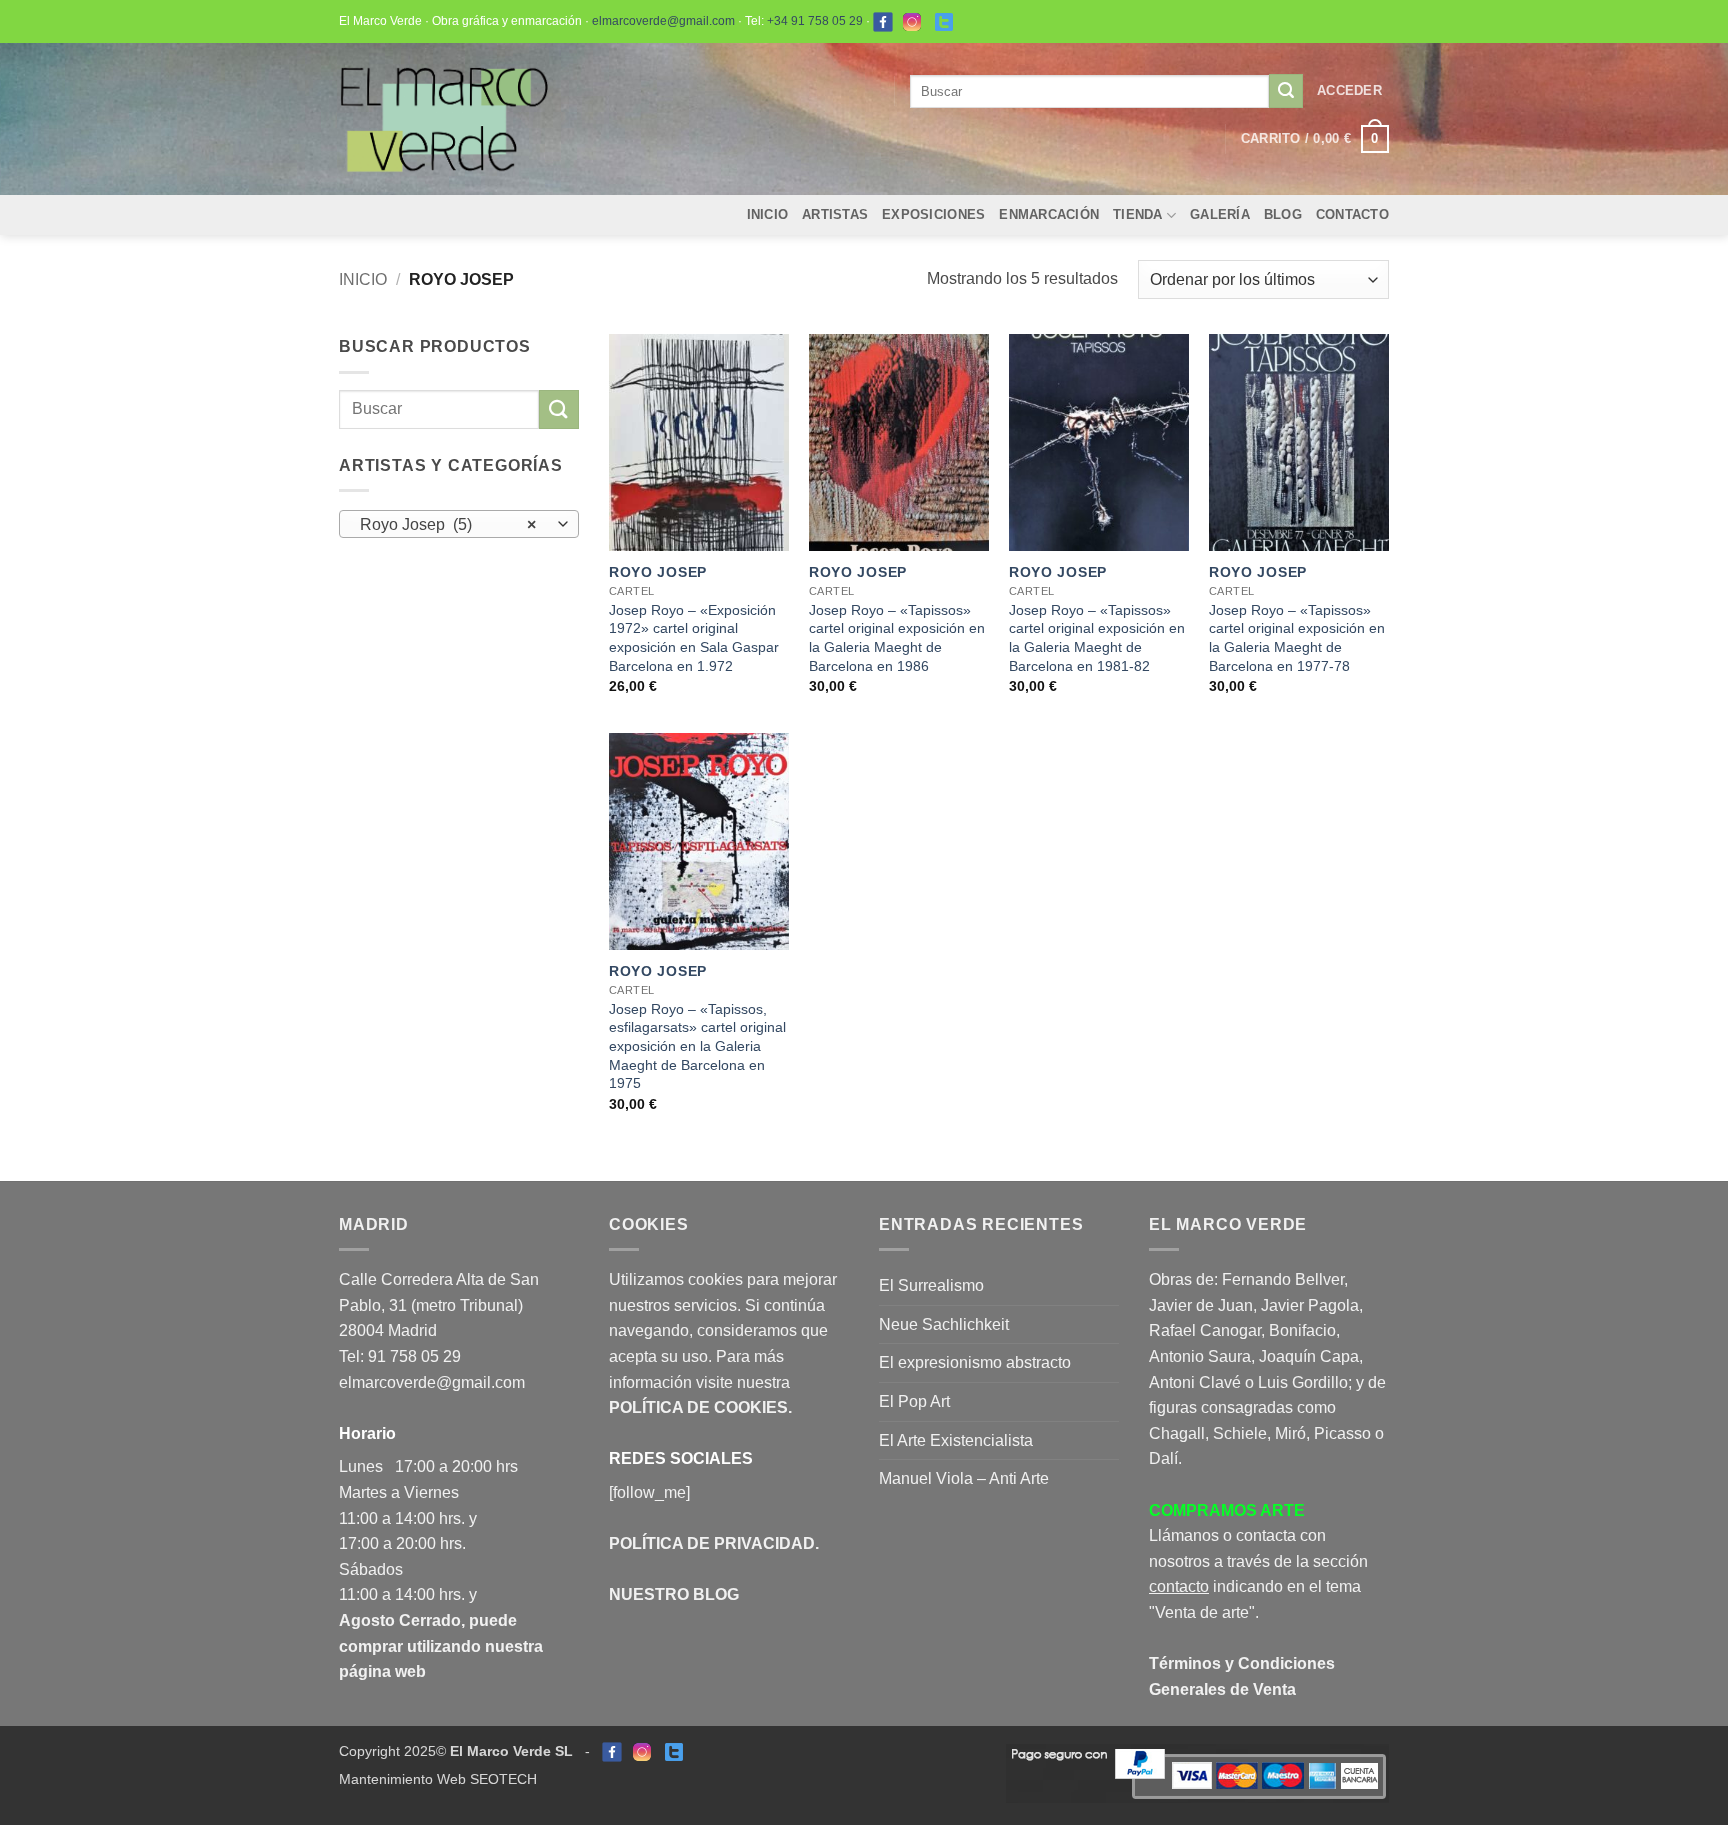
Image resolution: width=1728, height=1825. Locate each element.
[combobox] (459, 524)
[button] (1349, 91)
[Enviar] (1286, 91)
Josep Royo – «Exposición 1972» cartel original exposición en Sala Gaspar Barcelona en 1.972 (694, 638)
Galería (1220, 214)
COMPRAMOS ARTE (1227, 1510)
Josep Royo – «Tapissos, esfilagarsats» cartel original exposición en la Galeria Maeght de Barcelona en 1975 (697, 1046)
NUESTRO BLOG (674, 1594)
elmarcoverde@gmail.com (663, 21)
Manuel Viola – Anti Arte (964, 1478)
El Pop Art (914, 1401)
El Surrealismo (931, 1285)
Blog (1283, 214)
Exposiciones (933, 214)
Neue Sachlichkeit (944, 1324)
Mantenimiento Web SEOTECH (438, 1779)
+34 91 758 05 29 (815, 21)
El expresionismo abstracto (975, 1362)
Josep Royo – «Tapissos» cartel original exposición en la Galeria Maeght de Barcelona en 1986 (897, 638)
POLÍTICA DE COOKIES (698, 1407)
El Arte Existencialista (956, 1440)
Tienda (1138, 214)
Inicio (768, 214)
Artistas (835, 214)
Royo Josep (658, 572)
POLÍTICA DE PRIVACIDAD (712, 1543)
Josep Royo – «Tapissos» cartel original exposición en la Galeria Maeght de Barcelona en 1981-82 (1097, 638)
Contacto (1352, 214)
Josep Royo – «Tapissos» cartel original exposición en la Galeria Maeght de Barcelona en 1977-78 (1297, 638)
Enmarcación (1049, 214)
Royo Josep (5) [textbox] (448, 524)
